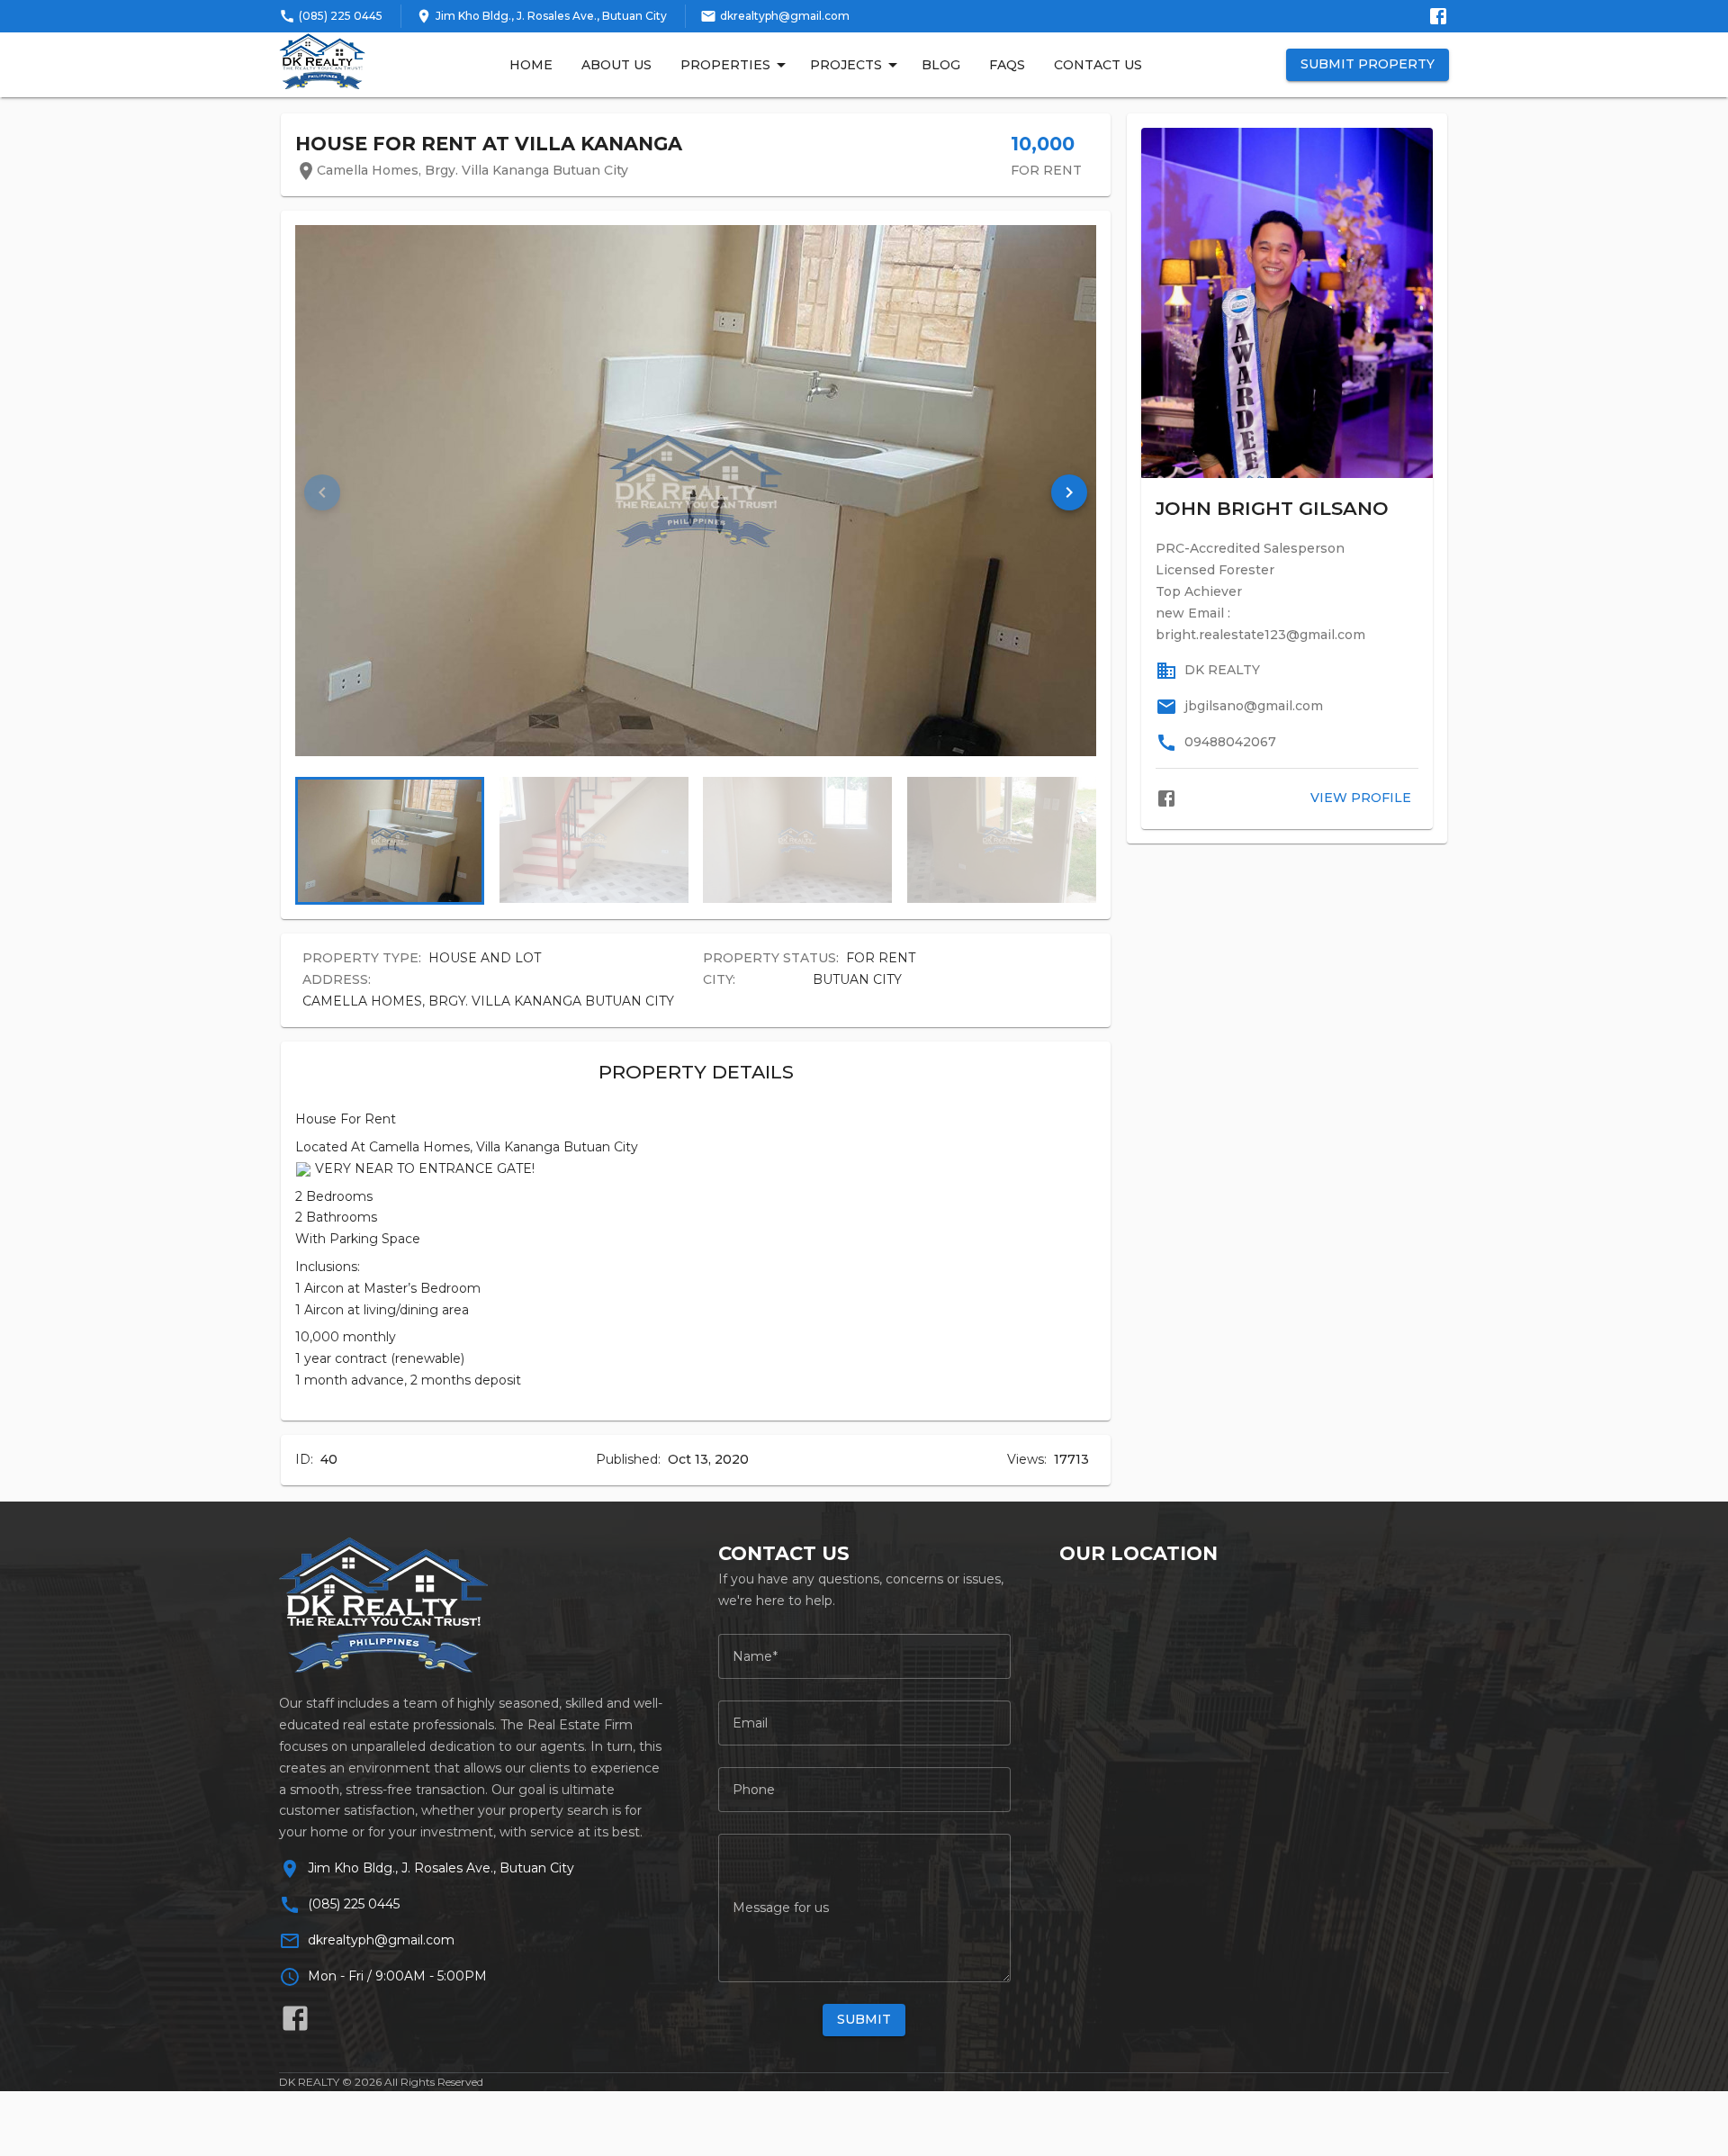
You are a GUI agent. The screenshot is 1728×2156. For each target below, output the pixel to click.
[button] (1069, 492)
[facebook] (1166, 798)
